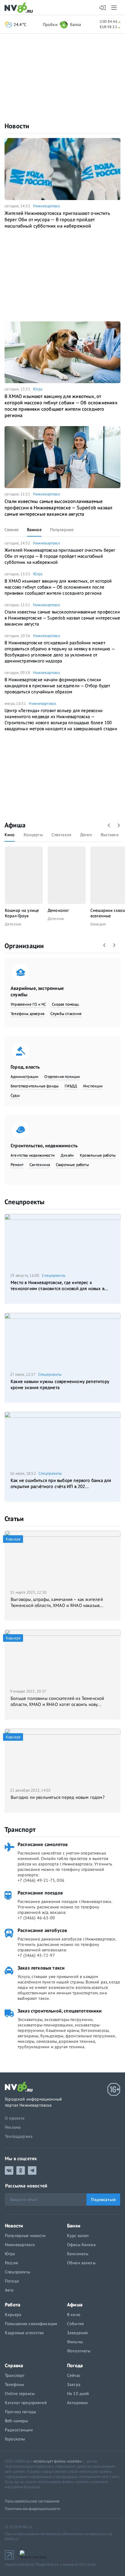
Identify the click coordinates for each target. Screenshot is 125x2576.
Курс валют (78, 2236)
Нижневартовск (47, 206)
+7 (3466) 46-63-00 (36, 1918)
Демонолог (58, 910)
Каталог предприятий (26, 2403)
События (75, 2324)
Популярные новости (25, 2236)
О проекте (15, 2118)
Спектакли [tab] (61, 835)
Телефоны (14, 2384)
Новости (17, 126)
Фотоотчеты (79, 2351)
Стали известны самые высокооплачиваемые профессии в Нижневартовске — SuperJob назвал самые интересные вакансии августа (58, 508)
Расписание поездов (40, 1893)
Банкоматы (78, 2254)
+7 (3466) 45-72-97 (36, 1955)
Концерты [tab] (33, 835)
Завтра (74, 2384)
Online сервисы (20, 2394)
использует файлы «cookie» (57, 2461)
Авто (9, 2290)
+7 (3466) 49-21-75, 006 (41, 1880)
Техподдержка (19, 2136)
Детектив (13, 924)
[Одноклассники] (21, 2170)
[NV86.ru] (20, 8)
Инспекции (93, 1086)
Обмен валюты (81, 2263)
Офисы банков (81, 2245)
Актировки (77, 2403)
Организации (24, 946)
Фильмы (75, 2342)
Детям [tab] (86, 835)
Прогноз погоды (20, 2412)
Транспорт (20, 1829)
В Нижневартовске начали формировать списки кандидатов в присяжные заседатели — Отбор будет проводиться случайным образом (57, 686)
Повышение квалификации (31, 2324)
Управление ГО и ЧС (28, 1004)
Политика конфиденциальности (33, 2509)
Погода (12, 2281)
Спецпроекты (24, 1202)
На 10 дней (78, 2394)
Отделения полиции (62, 1077)
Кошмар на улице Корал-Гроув (22, 913)
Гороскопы (15, 2439)
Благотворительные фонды (35, 1086)
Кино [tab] (10, 835)
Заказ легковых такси (41, 1968)
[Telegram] (32, 2170)
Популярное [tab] (62, 530)
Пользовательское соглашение (32, 2501)
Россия (11, 2263)
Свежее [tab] (12, 530)
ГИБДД (71, 1086)
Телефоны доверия (27, 1014)
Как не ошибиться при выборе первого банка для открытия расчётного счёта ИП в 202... (61, 1483)
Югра (38, 389)
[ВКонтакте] (9, 2170)
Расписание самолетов (43, 1844)
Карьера (13, 2315)
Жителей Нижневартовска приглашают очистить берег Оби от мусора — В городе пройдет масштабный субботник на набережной (57, 219)
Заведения (77, 2333)
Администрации (24, 1077)
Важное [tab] (34, 530)
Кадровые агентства (24, 2333)
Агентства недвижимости (33, 1155)
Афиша (15, 825)
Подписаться (103, 2200)
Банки (74, 2226)
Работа (13, 2305)
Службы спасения (66, 1014)
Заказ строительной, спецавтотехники (60, 2011)
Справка (14, 2365)
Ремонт (17, 1165)
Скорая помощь (65, 1004)
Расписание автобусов (42, 1930)
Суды (15, 1095)
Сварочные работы (72, 1165)
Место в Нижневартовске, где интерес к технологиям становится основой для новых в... (59, 1285)
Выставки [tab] (110, 835)
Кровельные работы (98, 1155)
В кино (74, 2315)
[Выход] (115, 8)
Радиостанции (19, 2430)
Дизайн (67, 1155)
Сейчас (74, 2375)
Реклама (13, 2127)
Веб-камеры (16, 2421)
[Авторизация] (103, 8)
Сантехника (40, 1165)
